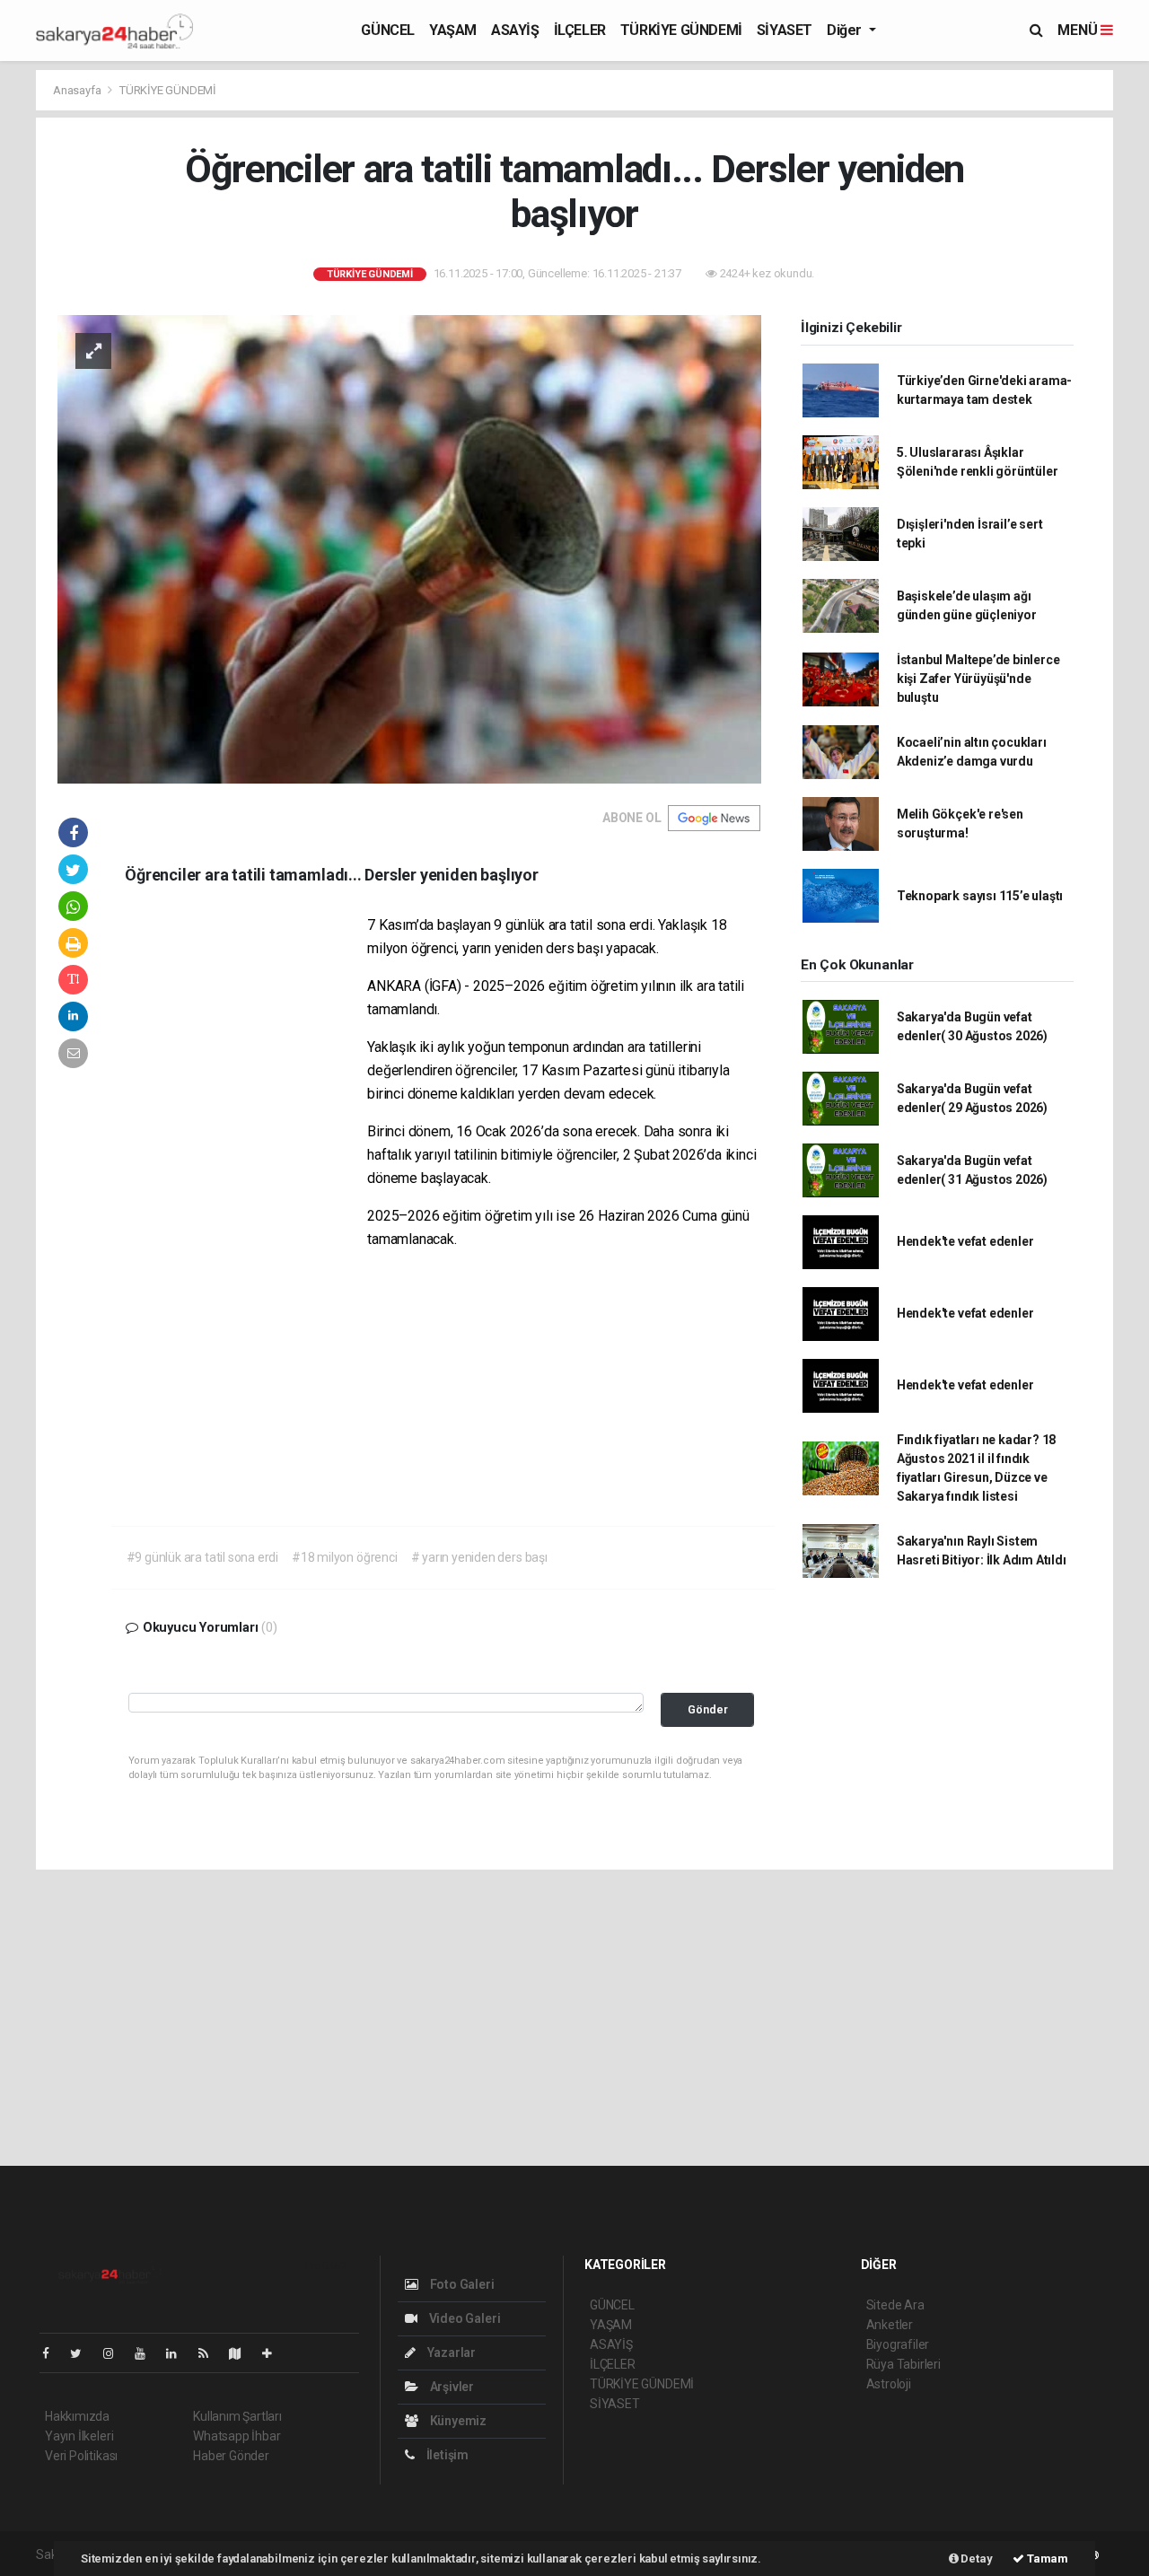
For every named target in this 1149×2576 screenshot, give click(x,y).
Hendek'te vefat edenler (965, 1241)
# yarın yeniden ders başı (479, 1557)
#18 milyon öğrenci (345, 1557)
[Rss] (211, 2353)
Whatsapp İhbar (237, 2436)
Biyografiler (898, 2344)
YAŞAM (453, 30)
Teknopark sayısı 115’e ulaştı (980, 896)
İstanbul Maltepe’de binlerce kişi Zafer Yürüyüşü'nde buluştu (978, 679)
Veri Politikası (81, 2456)
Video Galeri (463, 2318)
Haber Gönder (231, 2456)
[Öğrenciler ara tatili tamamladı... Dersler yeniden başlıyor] (409, 548)
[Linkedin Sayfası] (179, 2353)
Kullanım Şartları (237, 2416)
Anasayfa (78, 90)
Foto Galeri (461, 2284)
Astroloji (889, 2384)
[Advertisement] (246, 1187)
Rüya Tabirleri (903, 2364)
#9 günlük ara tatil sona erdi (202, 1557)
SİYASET (785, 30)
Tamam (1046, 2558)
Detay (976, 2558)
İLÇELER (580, 30)
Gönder (708, 1709)
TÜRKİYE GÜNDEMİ (681, 30)
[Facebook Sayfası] (53, 2353)
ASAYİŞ (515, 30)
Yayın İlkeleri (79, 2436)
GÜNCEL (388, 30)
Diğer (846, 30)
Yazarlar (450, 2353)
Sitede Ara (895, 2305)
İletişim (446, 2455)
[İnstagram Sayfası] (116, 2353)
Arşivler (451, 2387)
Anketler (890, 2325)
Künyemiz (457, 2421)
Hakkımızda (77, 2416)
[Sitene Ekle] (274, 2353)
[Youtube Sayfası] (147, 2353)
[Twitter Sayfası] (83, 2353)
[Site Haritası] (242, 2353)
